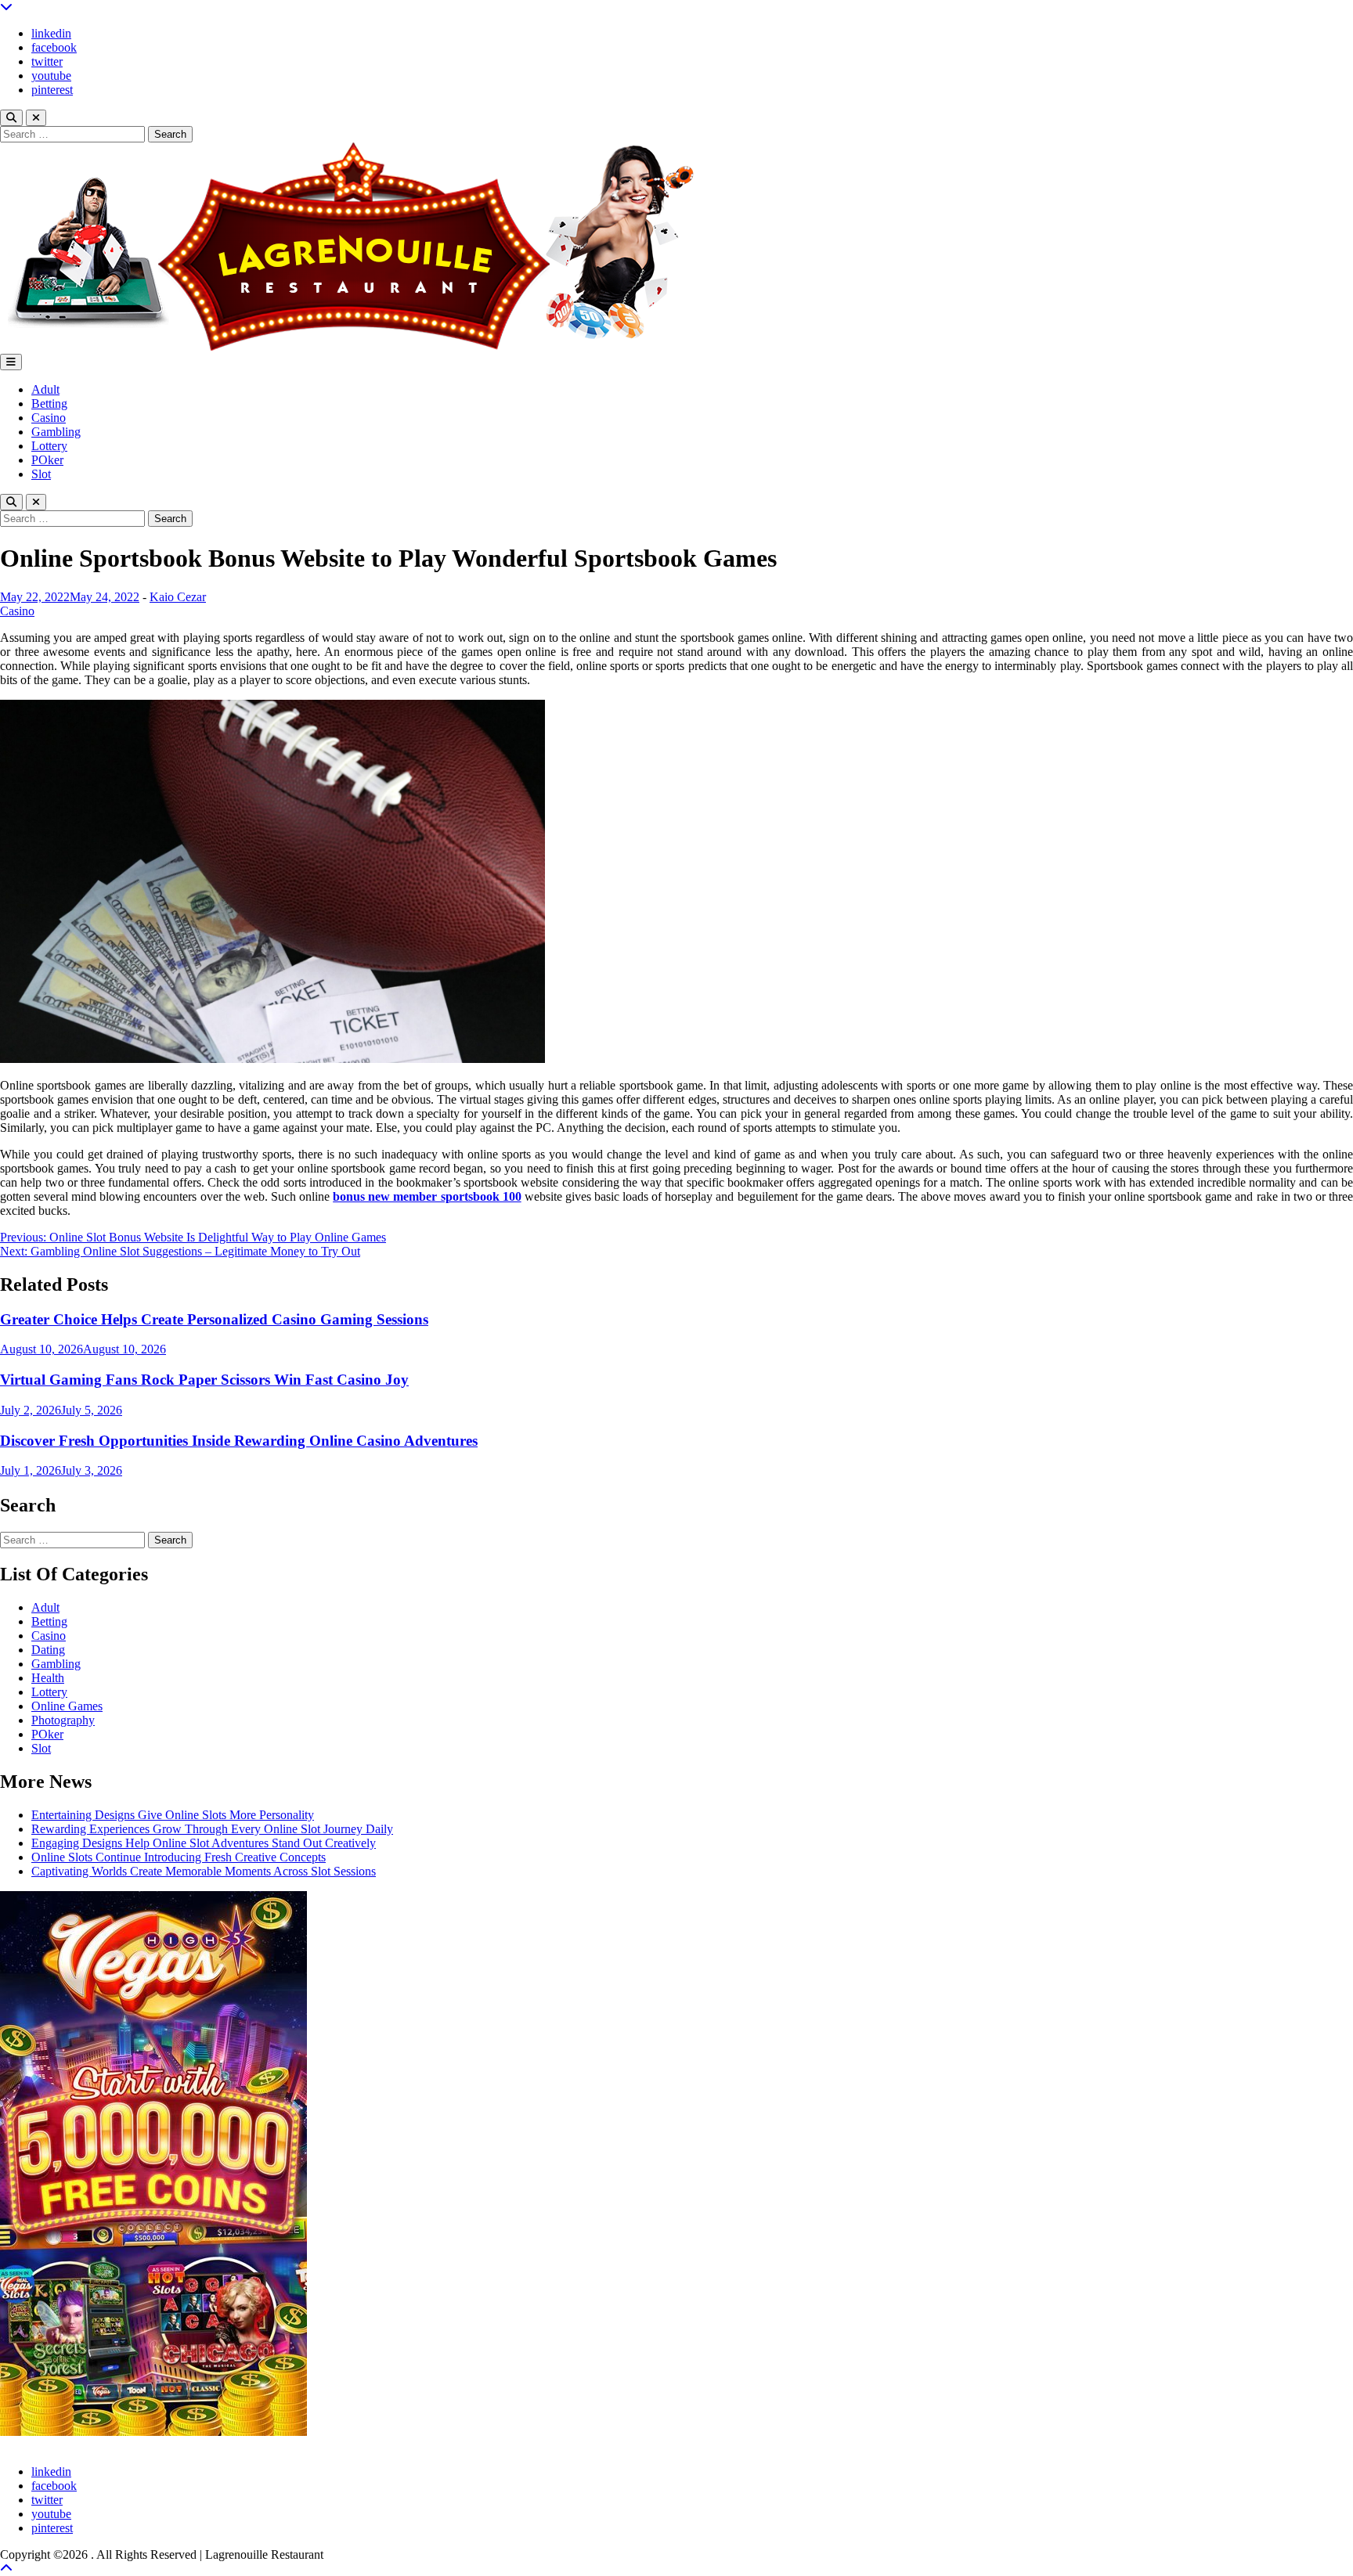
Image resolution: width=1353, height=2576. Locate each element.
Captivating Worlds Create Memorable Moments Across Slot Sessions (204, 1871)
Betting (49, 404)
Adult (45, 389)
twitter (47, 61)
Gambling (56, 432)
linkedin (51, 33)
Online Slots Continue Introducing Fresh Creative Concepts (179, 1857)
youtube (51, 76)
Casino (49, 418)
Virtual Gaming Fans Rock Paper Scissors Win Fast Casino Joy (204, 1380)
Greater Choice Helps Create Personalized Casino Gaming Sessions (214, 1319)
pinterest (52, 90)
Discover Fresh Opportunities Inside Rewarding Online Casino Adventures (239, 1441)
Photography (63, 1720)
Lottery (49, 446)
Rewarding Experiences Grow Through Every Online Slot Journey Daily (212, 1829)
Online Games (67, 1706)
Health (48, 1678)
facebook (54, 47)
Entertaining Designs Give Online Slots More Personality (173, 1815)
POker (47, 460)
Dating (48, 1650)
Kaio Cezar (178, 597)
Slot (41, 474)
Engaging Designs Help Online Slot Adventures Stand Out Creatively (204, 1843)
